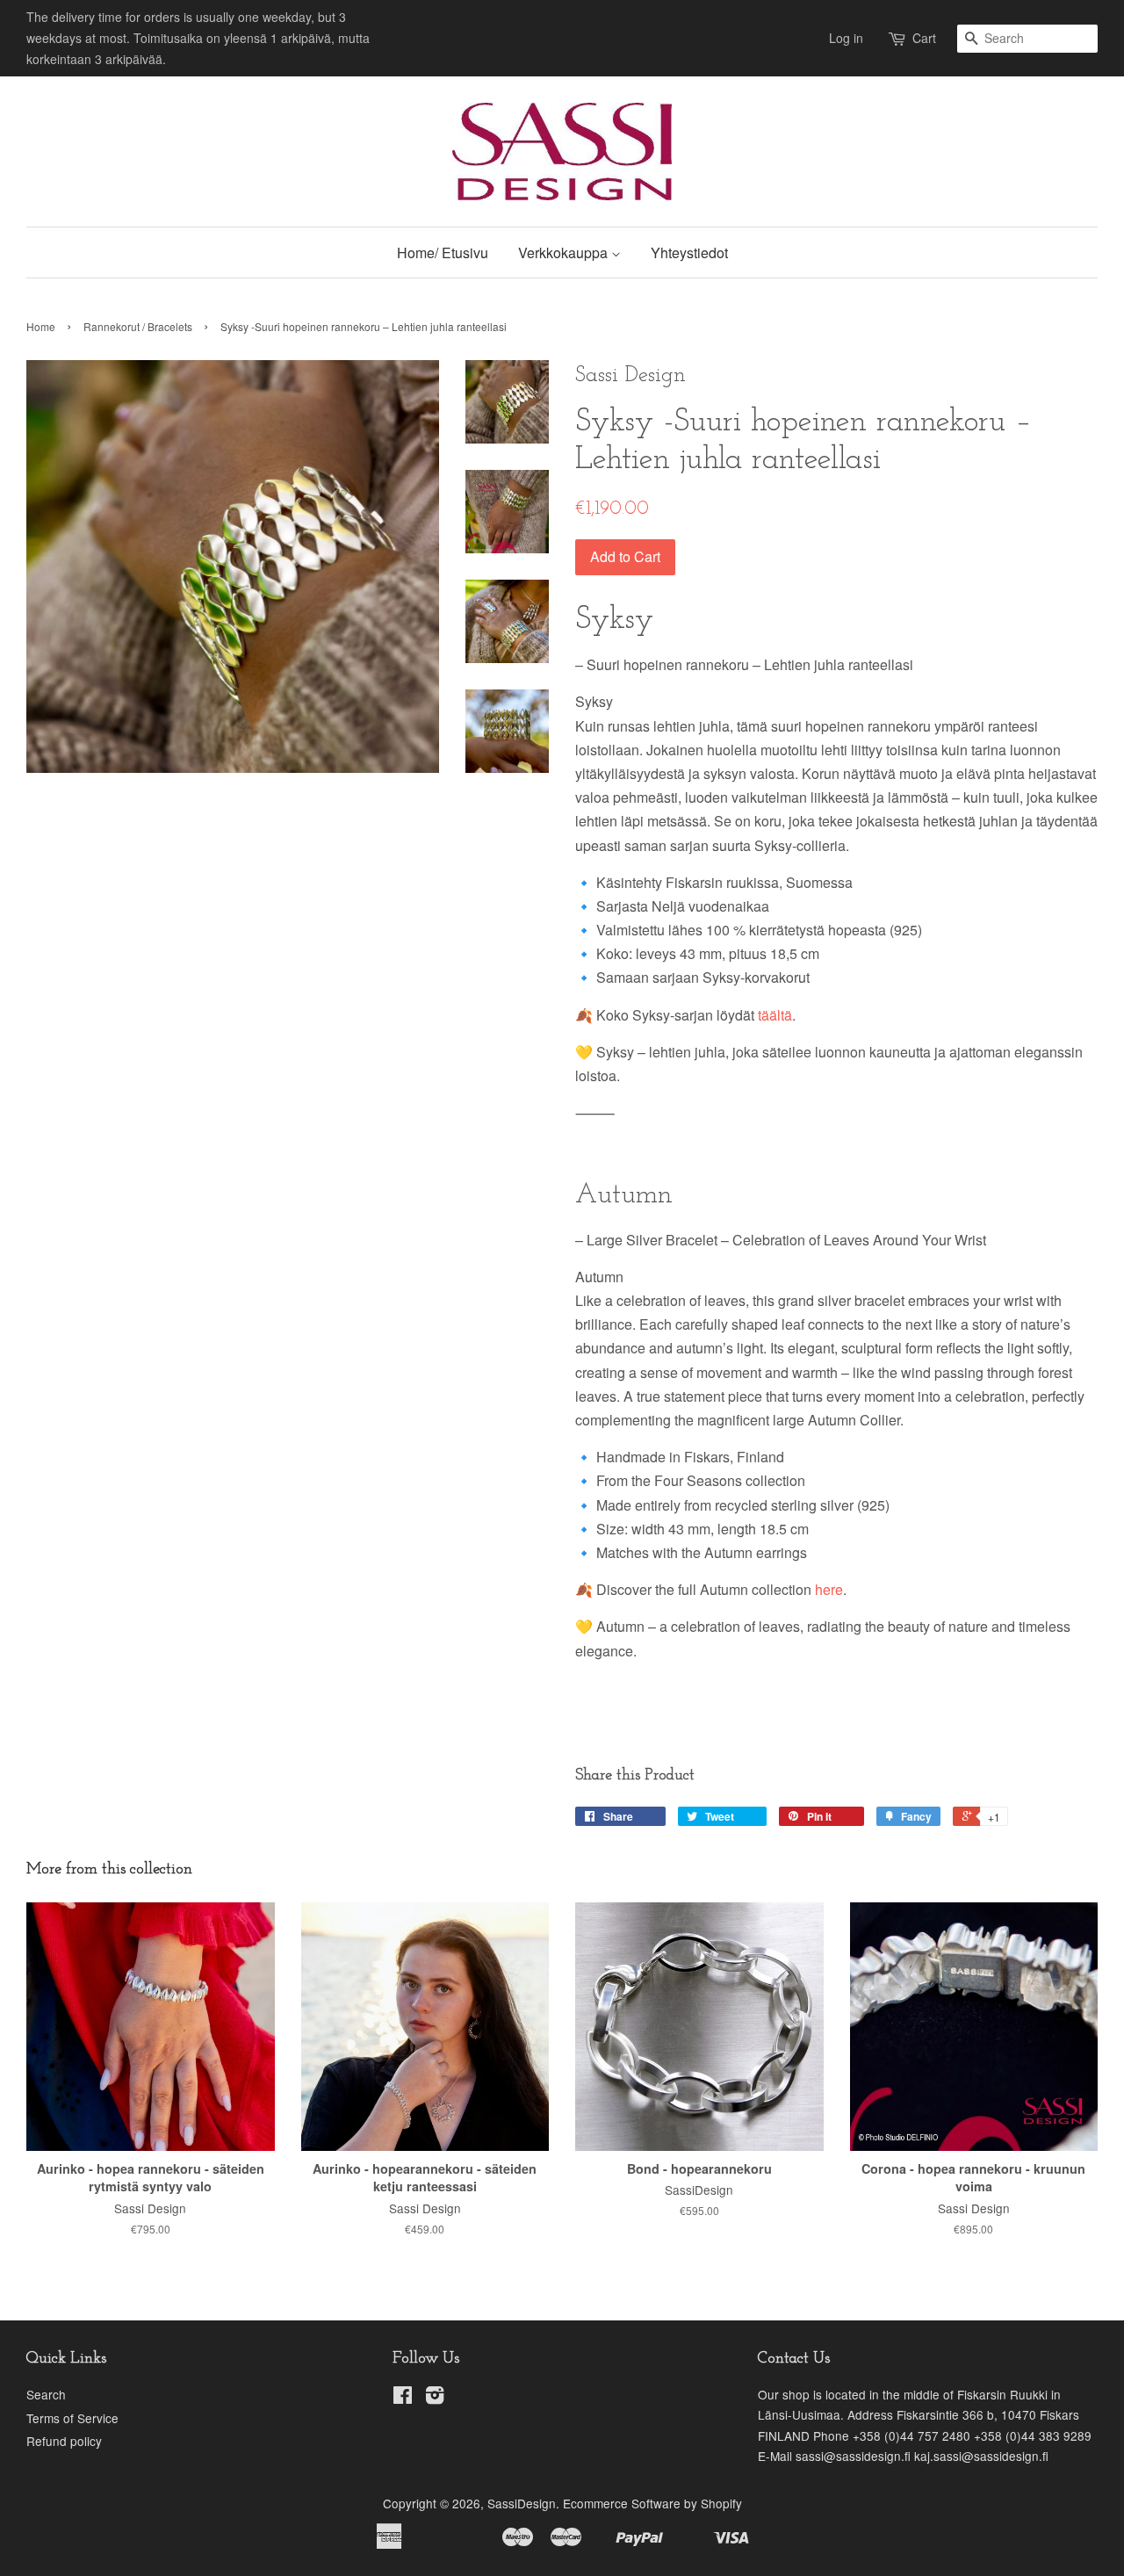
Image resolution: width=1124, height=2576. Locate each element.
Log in (846, 38)
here (827, 1589)
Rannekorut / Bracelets (138, 326)
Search (46, 2394)
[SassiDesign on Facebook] (403, 2398)
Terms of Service (72, 2418)
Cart (924, 38)
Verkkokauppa (565, 253)
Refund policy (64, 2441)
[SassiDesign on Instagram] (435, 2398)
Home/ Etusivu (443, 253)
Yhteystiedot (689, 253)
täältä (773, 1015)
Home (41, 326)
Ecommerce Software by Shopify (652, 2503)
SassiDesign (522, 2503)
